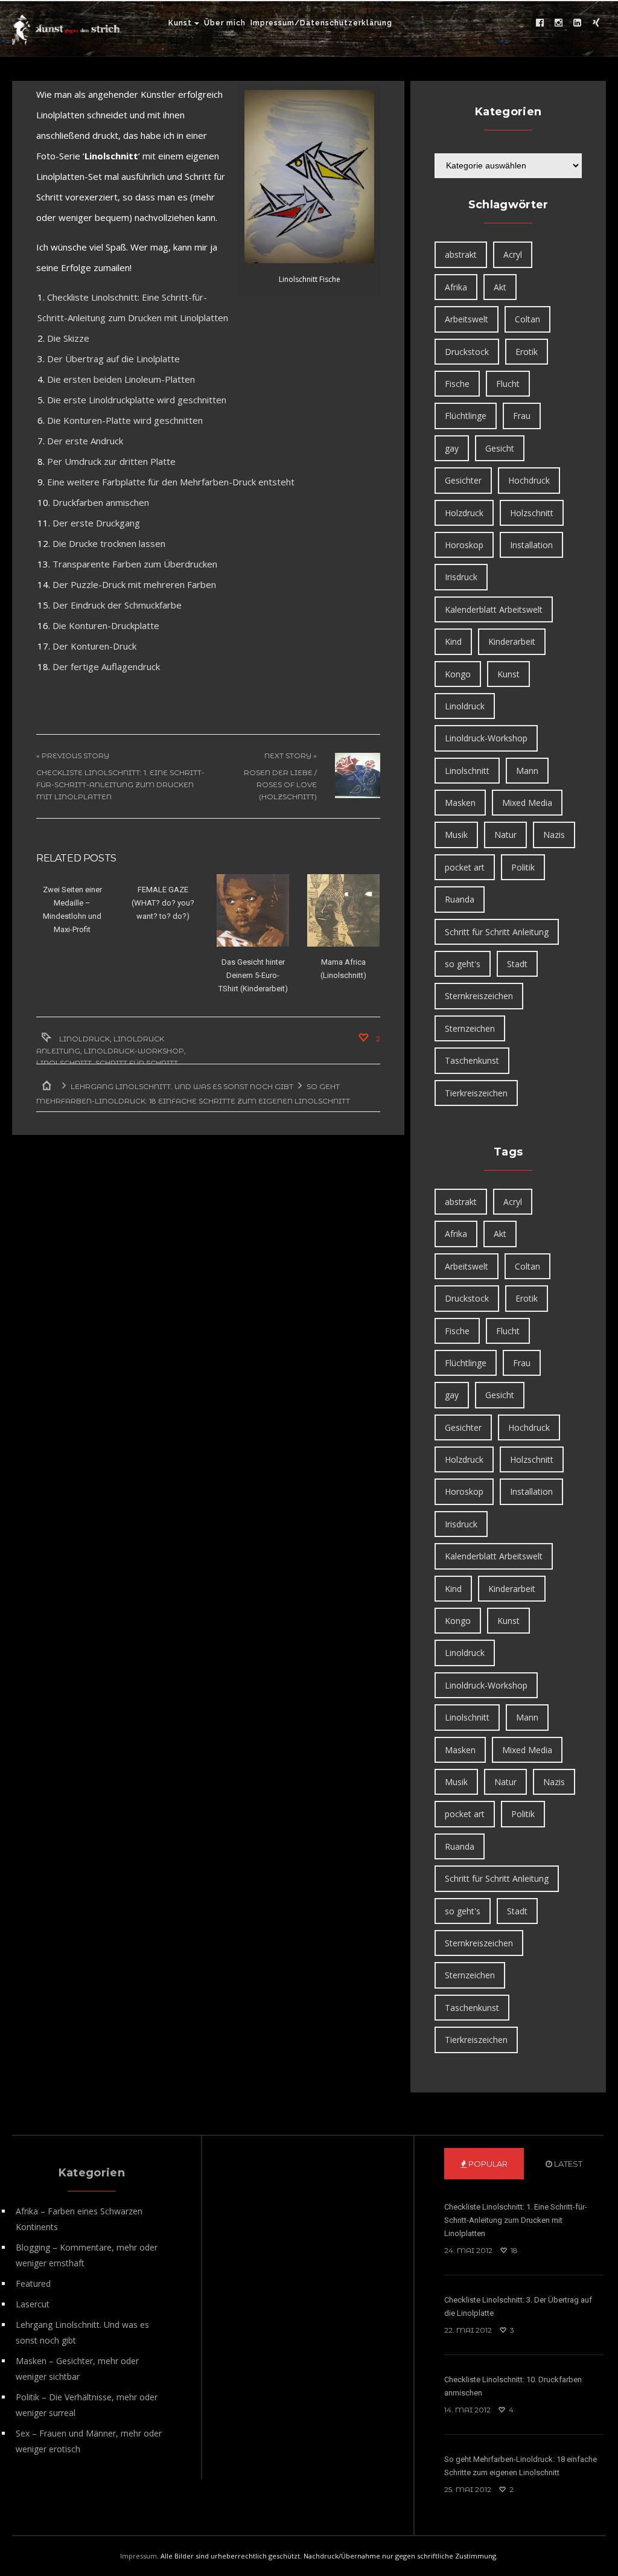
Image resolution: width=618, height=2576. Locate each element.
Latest (567, 2164)
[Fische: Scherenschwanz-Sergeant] (309, 177)
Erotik (527, 352)
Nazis (554, 835)
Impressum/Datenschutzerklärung (321, 23)
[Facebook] (540, 23)
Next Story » (291, 756)
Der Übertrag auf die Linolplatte (113, 359)
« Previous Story (73, 756)
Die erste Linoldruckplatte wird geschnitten (137, 400)
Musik (456, 835)
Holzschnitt (532, 513)
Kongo (458, 674)
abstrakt (461, 254)
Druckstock (467, 352)
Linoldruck (84, 1039)
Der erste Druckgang (96, 523)
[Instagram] (559, 23)
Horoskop (464, 545)
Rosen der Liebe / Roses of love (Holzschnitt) (280, 785)
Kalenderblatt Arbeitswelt (494, 609)
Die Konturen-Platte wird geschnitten (125, 420)
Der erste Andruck (85, 441)
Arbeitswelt (467, 319)
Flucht (508, 384)
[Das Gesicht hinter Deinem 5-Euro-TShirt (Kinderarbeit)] (253, 910)
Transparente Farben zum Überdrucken (135, 564)
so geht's (463, 964)
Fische (457, 384)
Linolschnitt (64, 1063)
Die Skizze (68, 338)
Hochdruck (529, 480)
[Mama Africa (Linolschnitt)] (343, 910)
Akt (500, 287)
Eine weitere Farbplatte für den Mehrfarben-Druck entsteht (171, 482)
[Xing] (596, 23)
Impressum (139, 2556)
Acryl (513, 254)
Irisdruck (461, 577)
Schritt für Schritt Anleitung (497, 932)
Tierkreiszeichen (476, 1093)
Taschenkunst (472, 1060)
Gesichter (463, 480)
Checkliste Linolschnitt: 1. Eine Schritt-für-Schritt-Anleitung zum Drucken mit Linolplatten (120, 785)
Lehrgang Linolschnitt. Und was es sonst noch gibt (182, 1086)
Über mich (225, 23)
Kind (453, 641)
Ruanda (460, 899)
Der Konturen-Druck (94, 646)
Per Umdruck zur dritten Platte (111, 461)
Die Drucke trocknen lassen (109, 543)
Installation (531, 545)
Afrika (456, 287)
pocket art (465, 867)
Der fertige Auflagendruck (106, 666)
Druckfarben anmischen (101, 502)
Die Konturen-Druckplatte (106, 625)
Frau (522, 416)
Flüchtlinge (466, 416)
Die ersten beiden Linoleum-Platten (121, 379)
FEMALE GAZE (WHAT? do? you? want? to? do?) (163, 903)
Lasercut (33, 2304)
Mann (527, 771)
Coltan (527, 319)
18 (513, 2250)
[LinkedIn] (578, 23)
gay (452, 448)
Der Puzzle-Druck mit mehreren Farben (134, 584)
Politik (523, 867)
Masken (460, 803)
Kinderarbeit (512, 641)
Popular (487, 2164)
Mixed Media (527, 803)
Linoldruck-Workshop (134, 1051)
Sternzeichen (470, 1028)
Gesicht (500, 448)
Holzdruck (464, 513)
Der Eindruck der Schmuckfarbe (117, 605)
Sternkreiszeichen (479, 996)
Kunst (180, 23)
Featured (33, 2284)
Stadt (517, 964)
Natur (505, 835)
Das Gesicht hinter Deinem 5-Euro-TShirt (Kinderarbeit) (253, 975)
